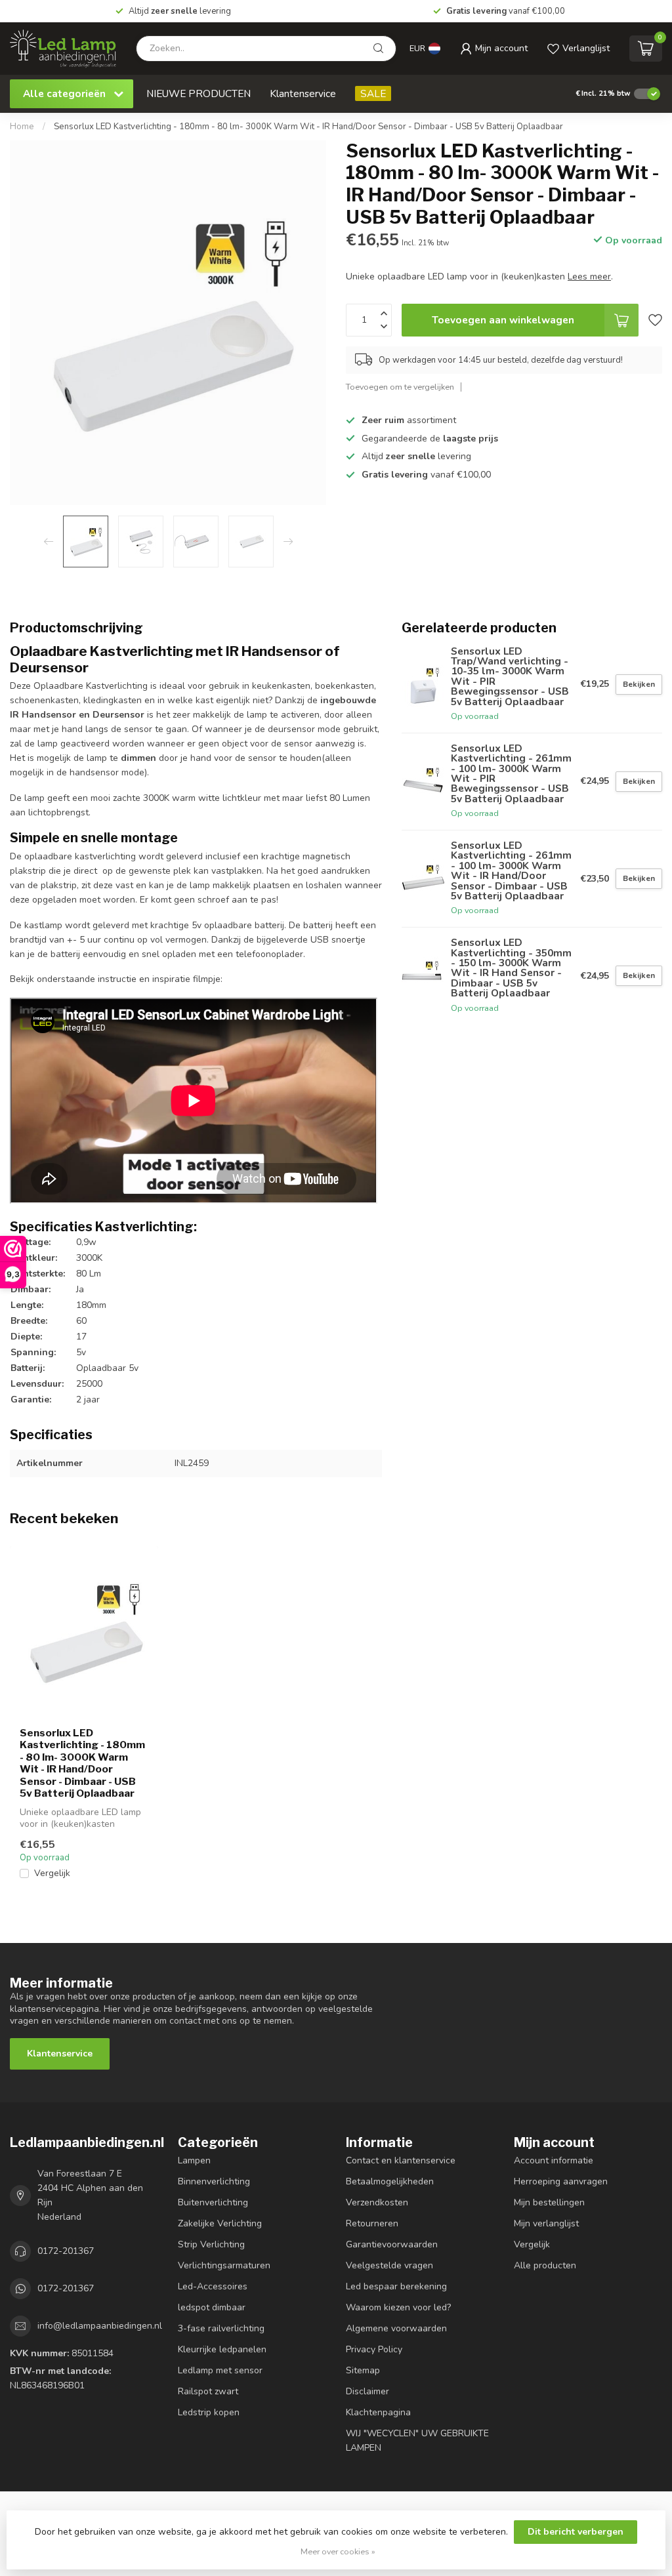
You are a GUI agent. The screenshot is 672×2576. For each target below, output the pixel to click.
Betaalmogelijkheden (390, 2181)
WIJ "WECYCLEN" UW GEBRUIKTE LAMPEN (417, 2441)
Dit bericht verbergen (576, 2532)
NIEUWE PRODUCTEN (199, 93)
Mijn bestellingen (549, 2202)
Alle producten (545, 2265)
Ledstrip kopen (209, 2412)
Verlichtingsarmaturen (224, 2265)
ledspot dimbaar (212, 2307)
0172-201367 (66, 2251)
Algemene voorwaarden (396, 2328)
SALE (373, 93)
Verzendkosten (377, 2202)
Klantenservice (303, 93)
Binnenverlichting (214, 2181)
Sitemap (363, 2370)
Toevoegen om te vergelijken (400, 387)
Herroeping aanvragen (561, 2181)
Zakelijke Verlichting (220, 2223)
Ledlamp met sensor (220, 2370)
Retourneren (372, 2223)
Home (22, 127)
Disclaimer (367, 2391)
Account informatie (554, 2160)
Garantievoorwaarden (392, 2244)
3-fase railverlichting (221, 2328)
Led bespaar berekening (396, 2286)
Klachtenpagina (378, 2412)
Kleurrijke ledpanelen (222, 2349)
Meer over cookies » (338, 2551)
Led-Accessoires (213, 2286)
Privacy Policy (374, 2349)
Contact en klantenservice (401, 2160)
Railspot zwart (208, 2391)
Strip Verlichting (211, 2244)
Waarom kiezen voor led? (398, 2307)
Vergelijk (52, 1873)
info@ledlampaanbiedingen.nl (100, 2326)
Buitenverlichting (213, 2202)
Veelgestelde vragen (389, 2265)
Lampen (194, 2160)
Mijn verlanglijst (546, 2223)
